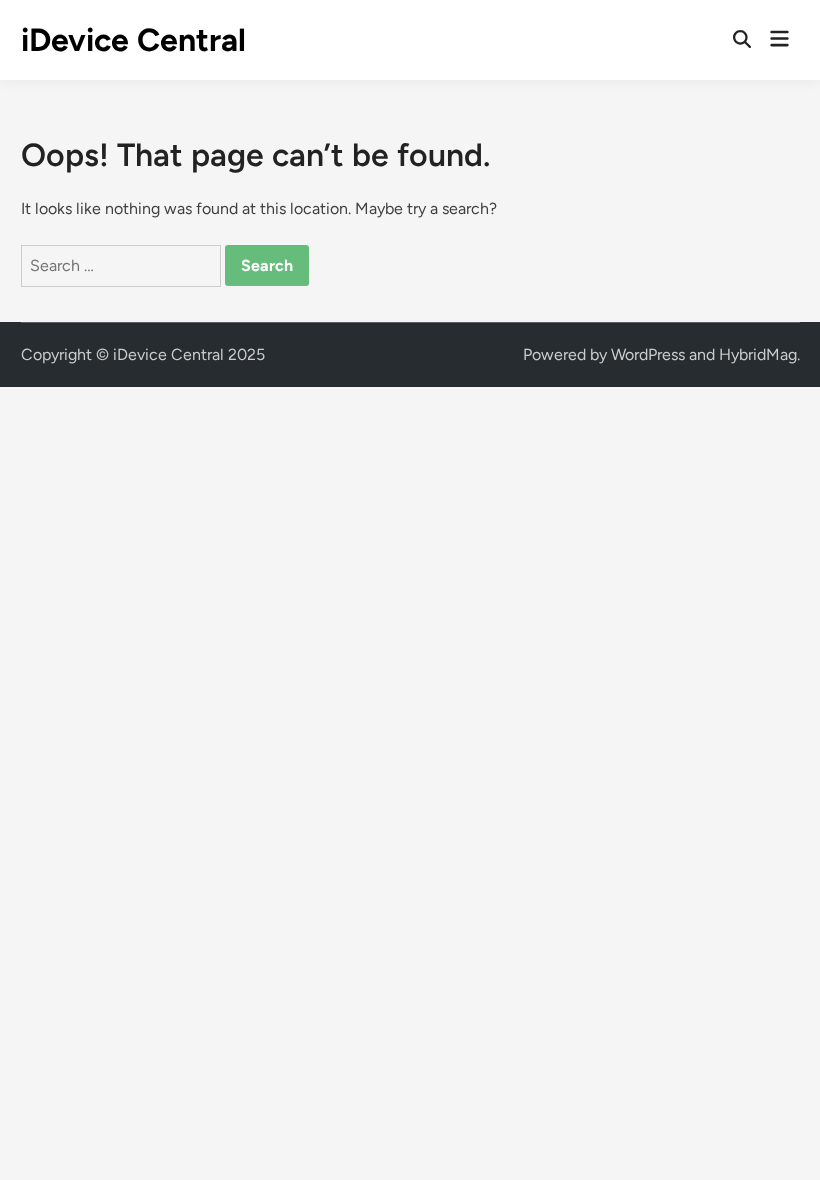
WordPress (648, 354)
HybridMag (758, 354)
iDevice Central (133, 40)
